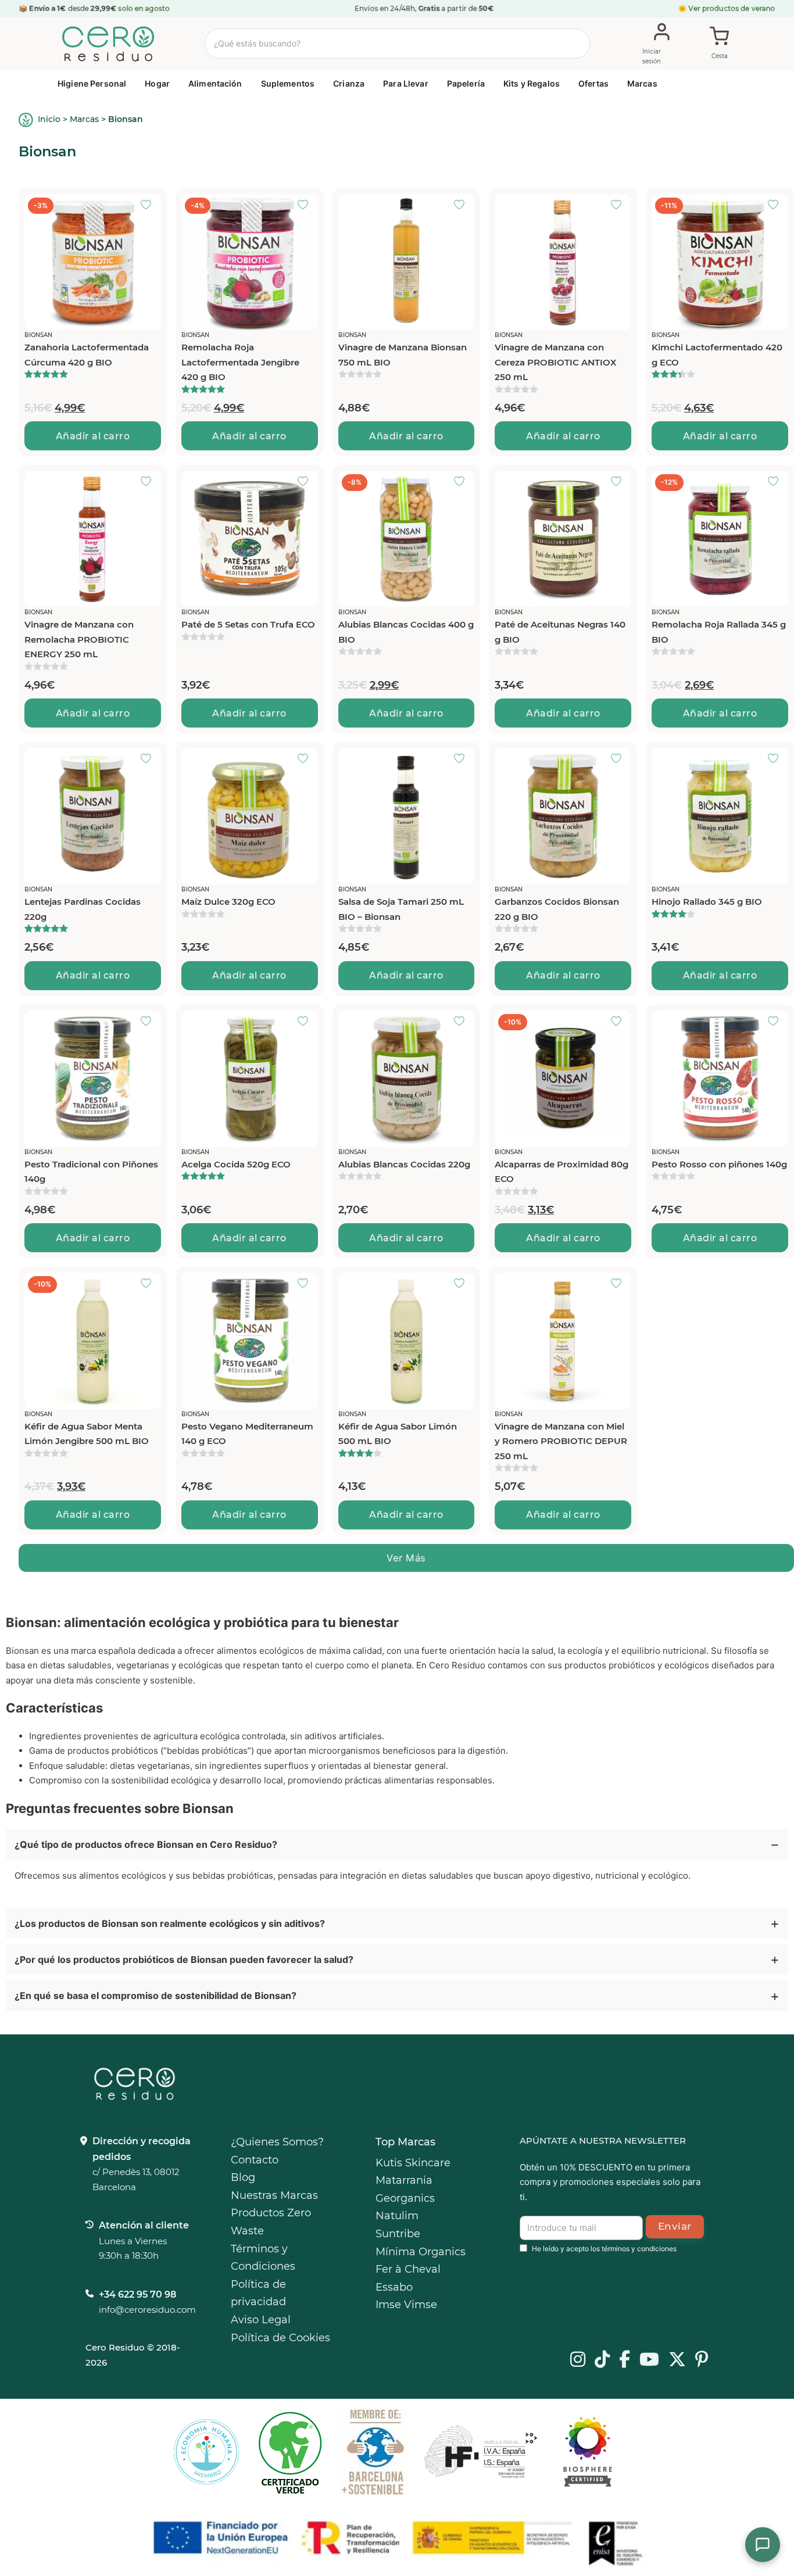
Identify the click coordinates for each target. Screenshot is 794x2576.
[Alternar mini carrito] (720, 44)
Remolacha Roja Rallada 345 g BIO (719, 632)
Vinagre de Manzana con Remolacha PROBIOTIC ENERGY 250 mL (79, 639)
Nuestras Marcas (274, 2195)
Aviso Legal (261, 2320)
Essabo (394, 2287)
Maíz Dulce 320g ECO (228, 902)
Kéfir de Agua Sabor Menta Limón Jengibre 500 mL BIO (87, 1434)
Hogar (157, 83)
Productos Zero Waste (271, 2222)
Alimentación (215, 83)
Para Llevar (406, 83)
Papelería (466, 83)
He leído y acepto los (604, 2249)
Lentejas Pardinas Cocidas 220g (83, 909)
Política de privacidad (258, 2293)
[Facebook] (625, 2360)
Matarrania (404, 2180)
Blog (243, 2177)
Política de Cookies (280, 2338)
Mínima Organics (421, 2252)
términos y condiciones (639, 2249)
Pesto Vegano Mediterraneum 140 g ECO (247, 1434)
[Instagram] (578, 2360)
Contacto (255, 2160)
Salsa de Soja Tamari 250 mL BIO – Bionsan (401, 909)
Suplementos (288, 83)
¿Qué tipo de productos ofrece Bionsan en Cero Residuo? (146, 1844)
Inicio (49, 119)
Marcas (642, 83)
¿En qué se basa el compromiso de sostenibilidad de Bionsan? (155, 1995)
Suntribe (398, 2234)
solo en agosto (144, 8)
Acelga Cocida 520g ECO (236, 1164)
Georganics (405, 2198)
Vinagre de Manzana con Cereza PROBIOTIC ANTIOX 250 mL (555, 362)
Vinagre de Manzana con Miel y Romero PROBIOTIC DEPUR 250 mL (561, 1441)
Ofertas (593, 83)
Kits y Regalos (532, 83)
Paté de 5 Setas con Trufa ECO (248, 624)
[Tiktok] (602, 2360)
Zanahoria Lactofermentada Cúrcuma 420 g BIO (87, 355)
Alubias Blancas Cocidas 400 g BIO (406, 632)
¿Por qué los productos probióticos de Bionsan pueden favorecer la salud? (184, 1959)
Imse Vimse (406, 2305)
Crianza (349, 83)
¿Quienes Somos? (277, 2142)
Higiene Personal (92, 83)
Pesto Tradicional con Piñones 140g (91, 1172)
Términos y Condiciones (263, 2258)
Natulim (397, 2216)
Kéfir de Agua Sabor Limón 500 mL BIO (398, 1434)
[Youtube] (649, 2360)
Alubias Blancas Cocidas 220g (404, 1164)
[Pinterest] (702, 2360)
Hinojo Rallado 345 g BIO (707, 902)
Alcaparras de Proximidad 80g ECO (561, 1172)
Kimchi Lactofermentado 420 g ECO (717, 355)
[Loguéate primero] (149, 206)
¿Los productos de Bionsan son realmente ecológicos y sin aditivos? (170, 1923)
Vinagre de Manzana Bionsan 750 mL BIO (403, 355)
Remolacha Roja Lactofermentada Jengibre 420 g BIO (240, 362)
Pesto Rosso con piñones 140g (719, 1164)
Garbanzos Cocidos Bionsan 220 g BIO (557, 909)
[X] (677, 2360)
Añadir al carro (93, 436)
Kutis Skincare (413, 2163)
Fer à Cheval (408, 2269)
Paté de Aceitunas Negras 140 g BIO (560, 632)
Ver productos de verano (732, 8)
